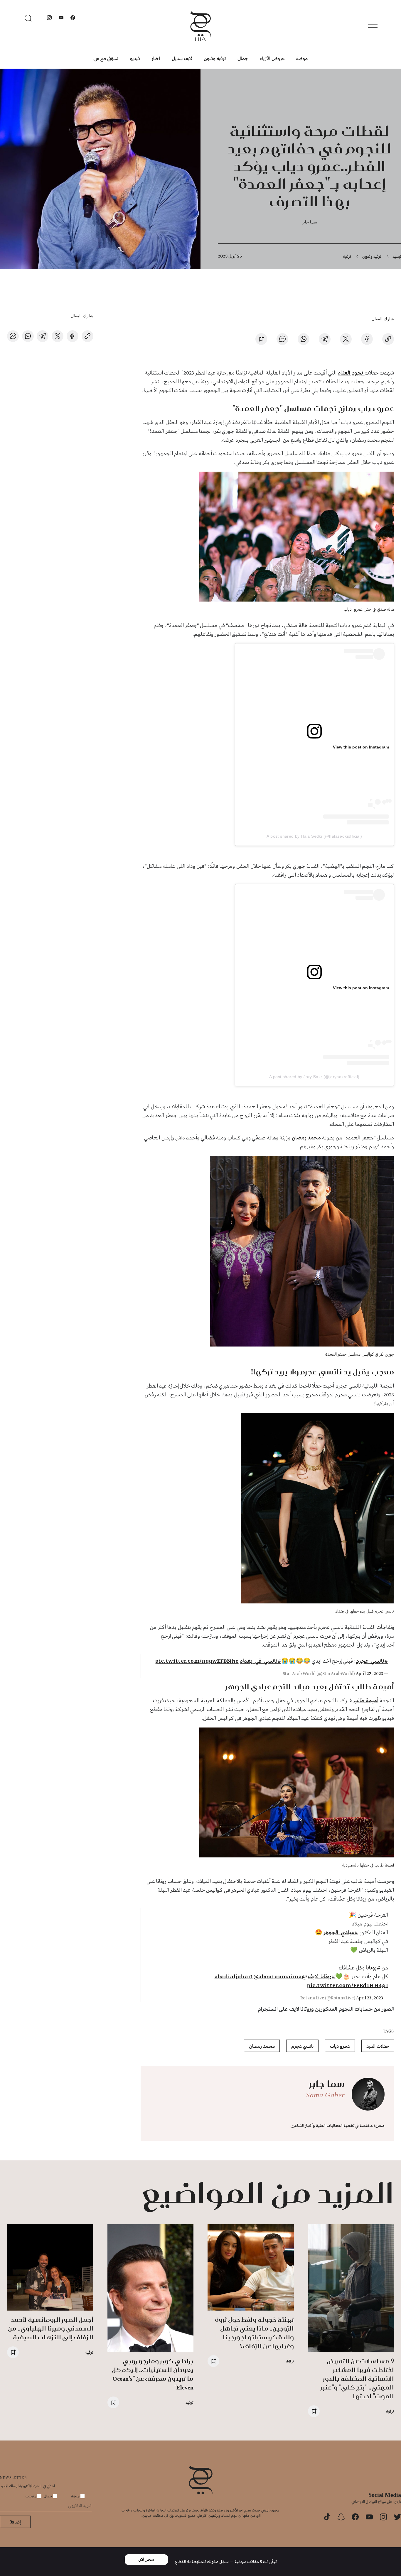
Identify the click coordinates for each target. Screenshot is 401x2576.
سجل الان (146, 2560)
